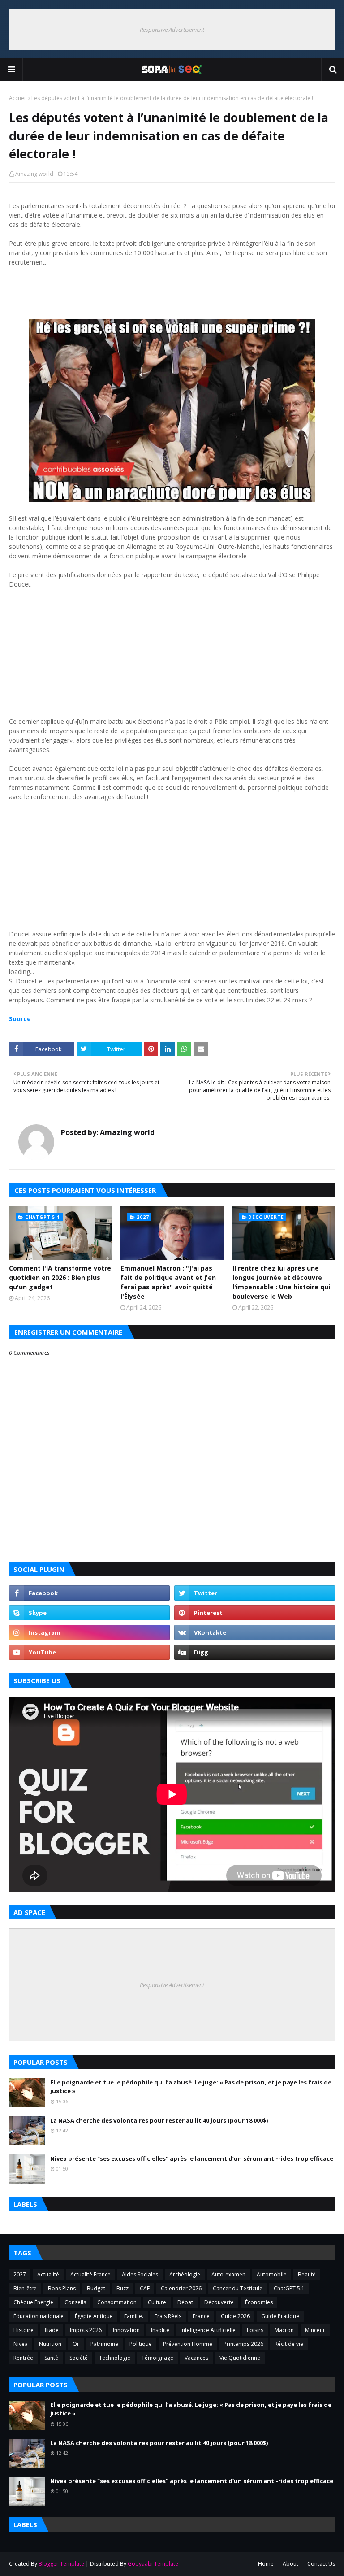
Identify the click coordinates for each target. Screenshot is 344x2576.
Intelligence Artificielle (208, 2330)
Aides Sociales (140, 2274)
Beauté (307, 2274)
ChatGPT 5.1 (289, 2288)
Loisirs (255, 2330)
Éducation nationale (39, 2316)
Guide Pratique (280, 2316)
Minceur (315, 2330)
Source (21, 1019)
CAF (145, 2288)
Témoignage (157, 2358)
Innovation (126, 2330)
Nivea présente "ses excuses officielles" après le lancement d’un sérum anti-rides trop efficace (192, 2158)
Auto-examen (228, 2274)
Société (79, 2358)
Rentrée (23, 2358)
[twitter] (255, 1593)
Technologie (115, 2358)
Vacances (196, 2358)
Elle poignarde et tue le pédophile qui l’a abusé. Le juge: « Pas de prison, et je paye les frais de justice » (191, 2087)
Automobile (272, 2274)
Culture (157, 2302)
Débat (185, 2302)
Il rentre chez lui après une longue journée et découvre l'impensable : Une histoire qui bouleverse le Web (281, 1282)
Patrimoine (104, 2344)
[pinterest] (255, 1613)
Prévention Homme (188, 2344)
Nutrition (50, 2344)
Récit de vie (289, 2344)
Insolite (160, 2330)
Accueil (18, 98)
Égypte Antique (94, 2316)
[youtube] (89, 1652)
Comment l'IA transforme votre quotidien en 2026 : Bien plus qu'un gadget (60, 1277)
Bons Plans (62, 2288)
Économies (259, 2302)
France (201, 2316)
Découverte (219, 2302)
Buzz (123, 2288)
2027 (20, 2274)
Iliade (52, 2330)
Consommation (117, 2302)
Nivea (21, 2344)
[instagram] (89, 1632)
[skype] (89, 1613)
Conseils (75, 2302)
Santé (51, 2358)
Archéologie (185, 2274)
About (290, 2564)
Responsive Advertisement (172, 30)
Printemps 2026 (243, 2344)
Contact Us (321, 2564)
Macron (284, 2330)
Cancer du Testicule (238, 2288)
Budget (96, 2288)
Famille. (134, 2316)
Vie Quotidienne (240, 2358)
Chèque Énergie (33, 2302)
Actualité (48, 2274)
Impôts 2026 (86, 2330)
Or (76, 2344)
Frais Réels (168, 2316)
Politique (141, 2344)
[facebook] (89, 1593)
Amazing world (34, 174)
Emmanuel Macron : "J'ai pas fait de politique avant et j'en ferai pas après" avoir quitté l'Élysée (168, 1282)
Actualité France (90, 2274)
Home (266, 2564)
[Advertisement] (172, 296)
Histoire (24, 2330)
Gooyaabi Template (153, 2564)
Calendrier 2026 (181, 2288)
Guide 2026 (235, 2316)
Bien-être (25, 2288)
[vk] (255, 1632)
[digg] (255, 1652)
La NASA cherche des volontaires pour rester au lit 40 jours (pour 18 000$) (159, 2120)
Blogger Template (61, 2564)
